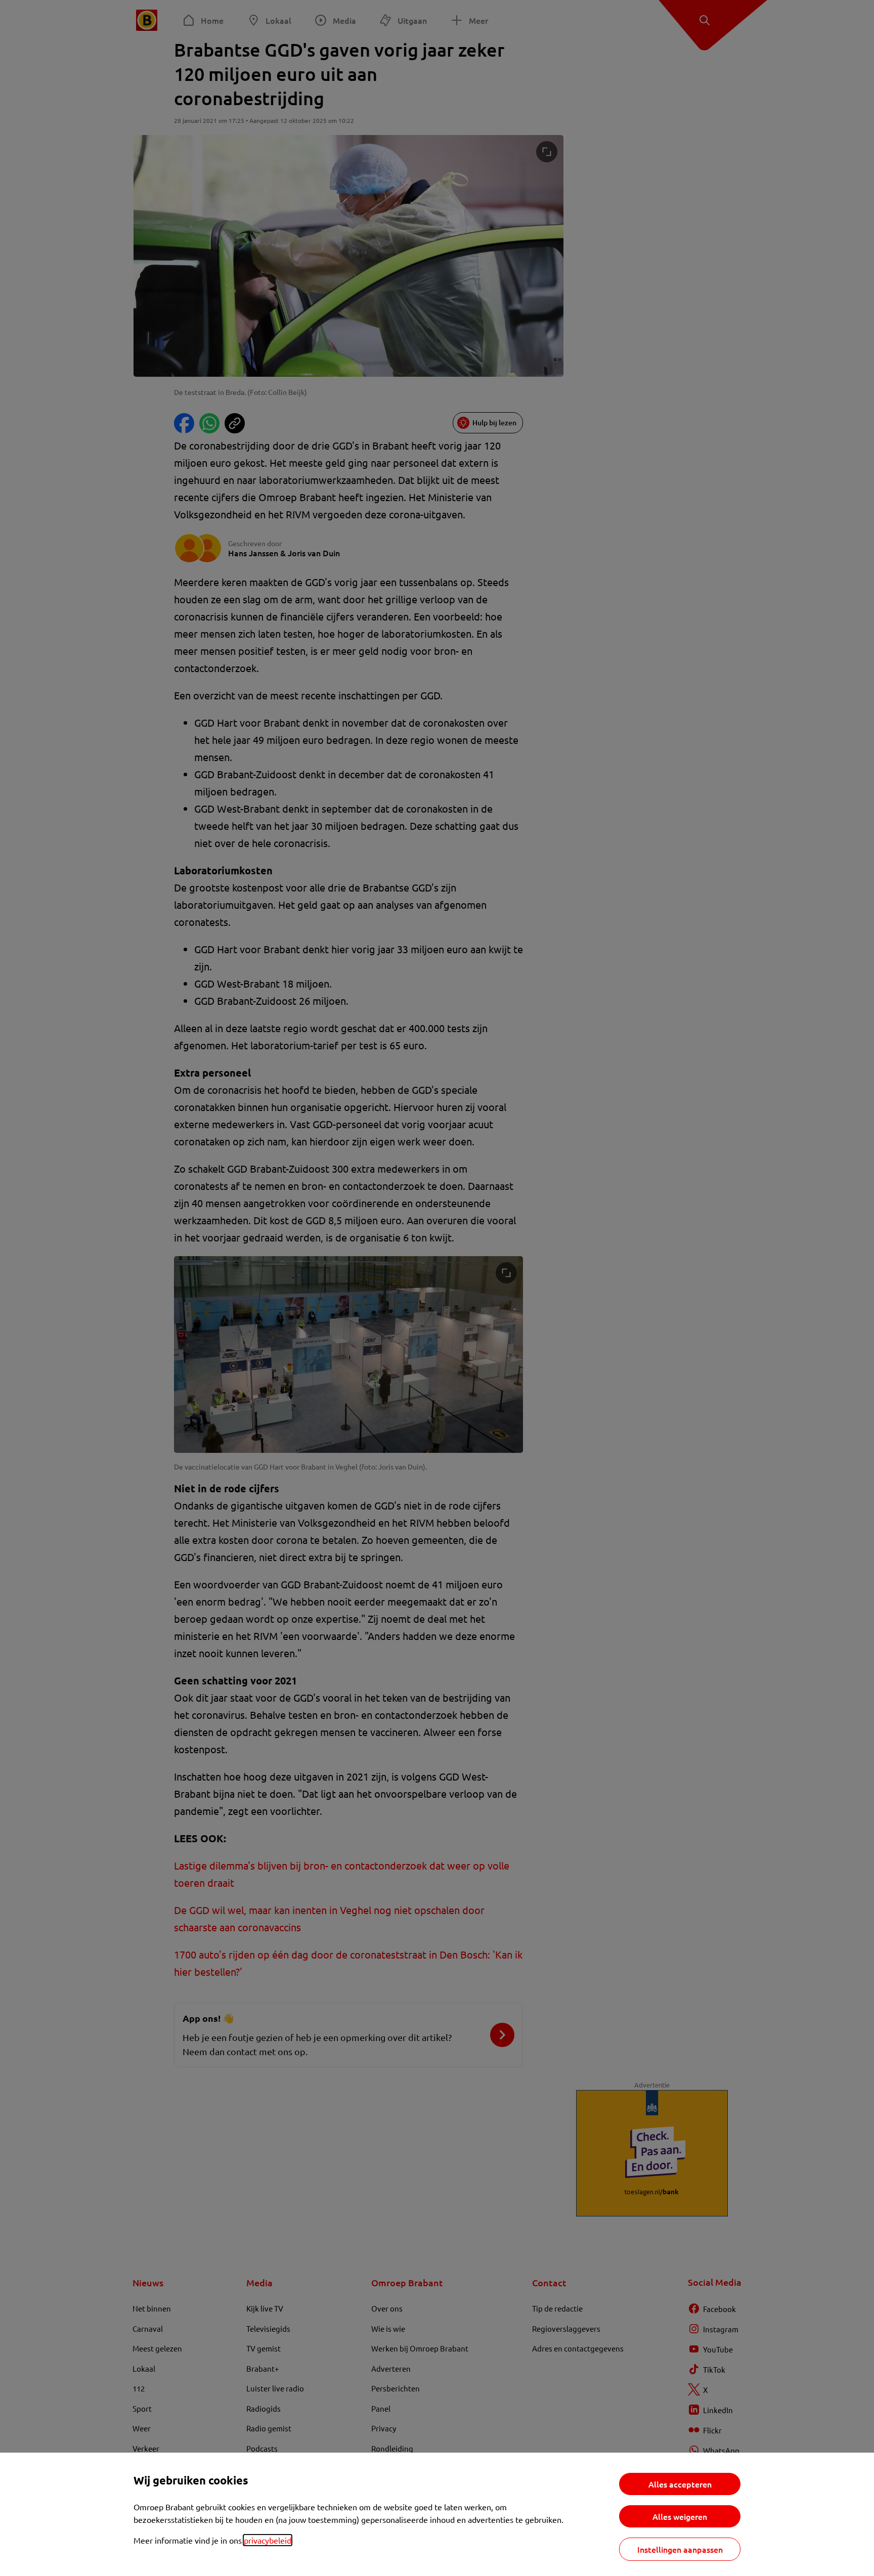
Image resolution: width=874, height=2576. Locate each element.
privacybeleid (268, 2540)
